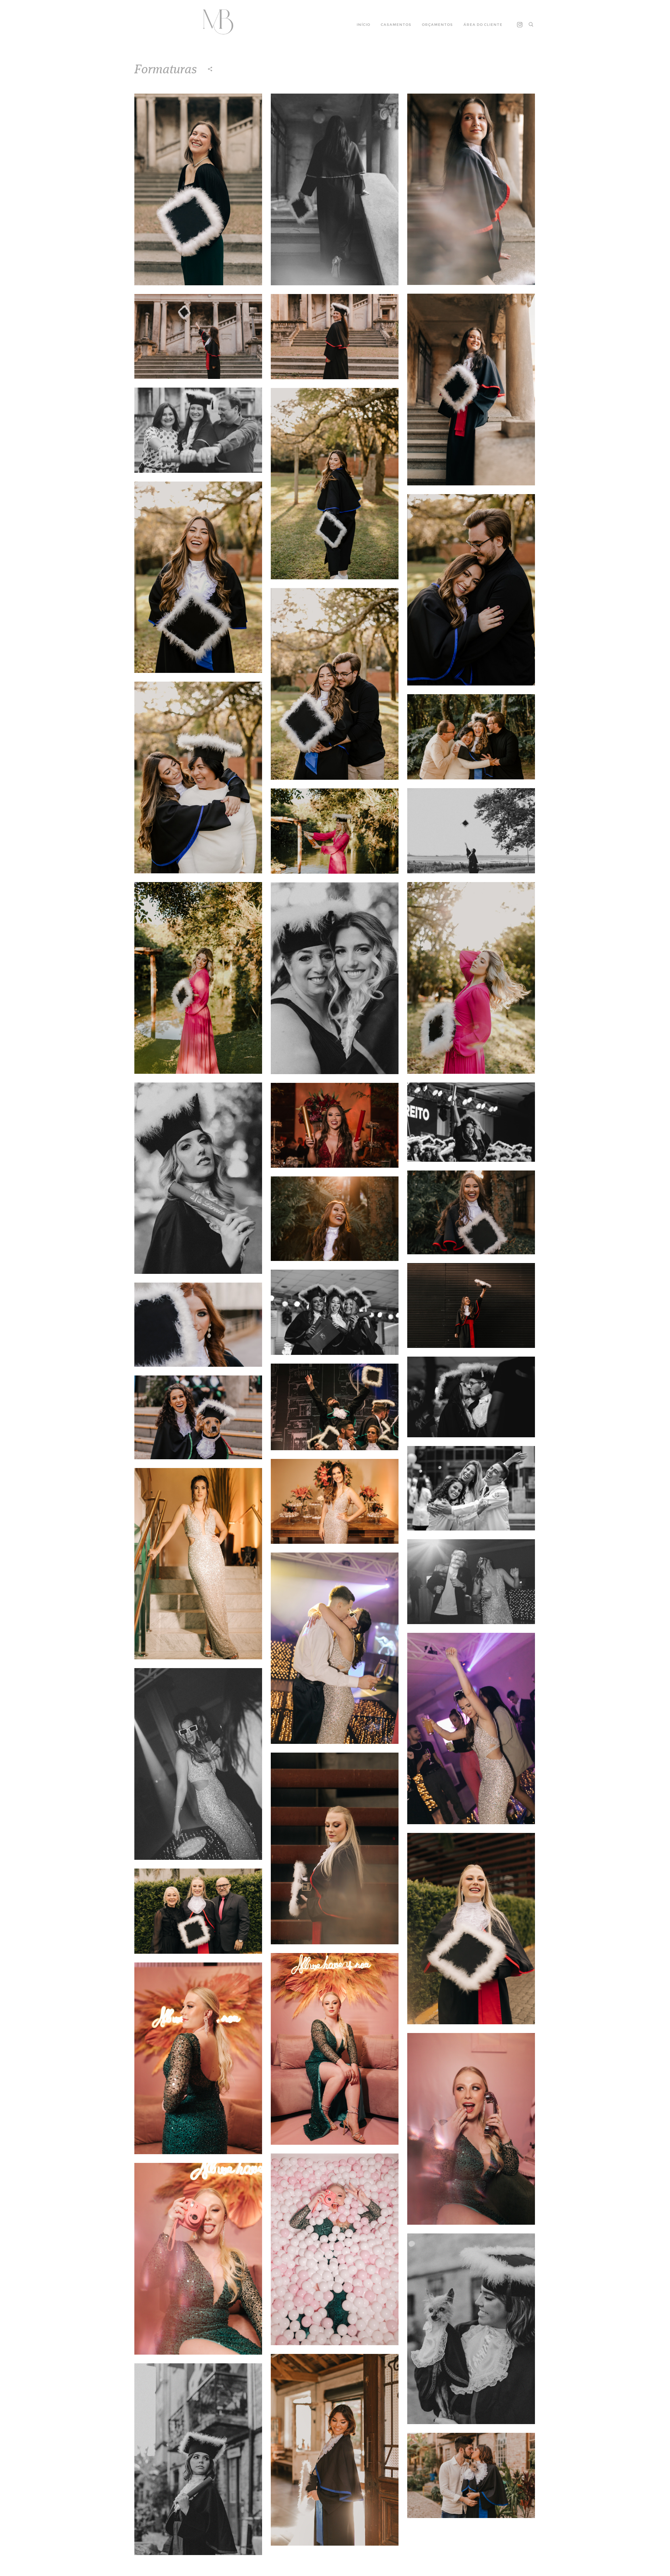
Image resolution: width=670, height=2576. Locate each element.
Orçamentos (437, 25)
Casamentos (396, 25)
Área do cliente (483, 25)
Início (363, 25)
